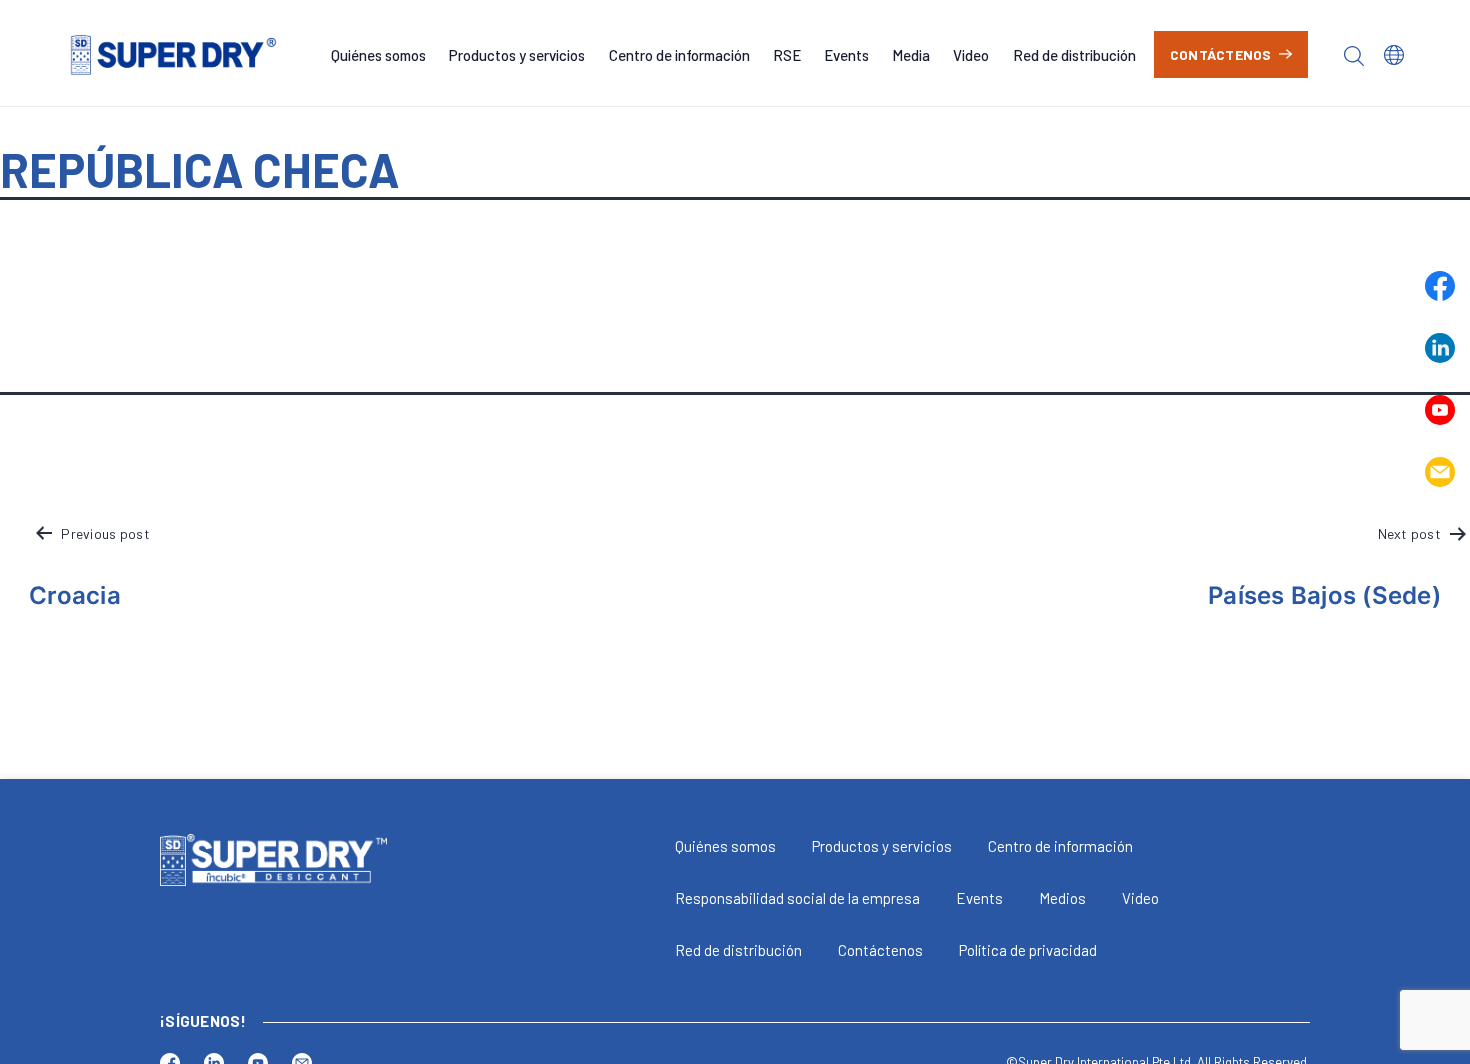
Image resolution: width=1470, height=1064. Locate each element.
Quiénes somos (378, 55)
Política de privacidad (1028, 950)
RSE (787, 55)
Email (1440, 472)
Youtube (1440, 410)
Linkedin (1440, 348)
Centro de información (679, 55)
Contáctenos (1221, 54)
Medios (1062, 898)
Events (846, 55)
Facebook (1440, 286)
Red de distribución (1074, 55)
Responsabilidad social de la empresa (797, 898)
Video (971, 55)
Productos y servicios (517, 55)
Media (911, 55)
